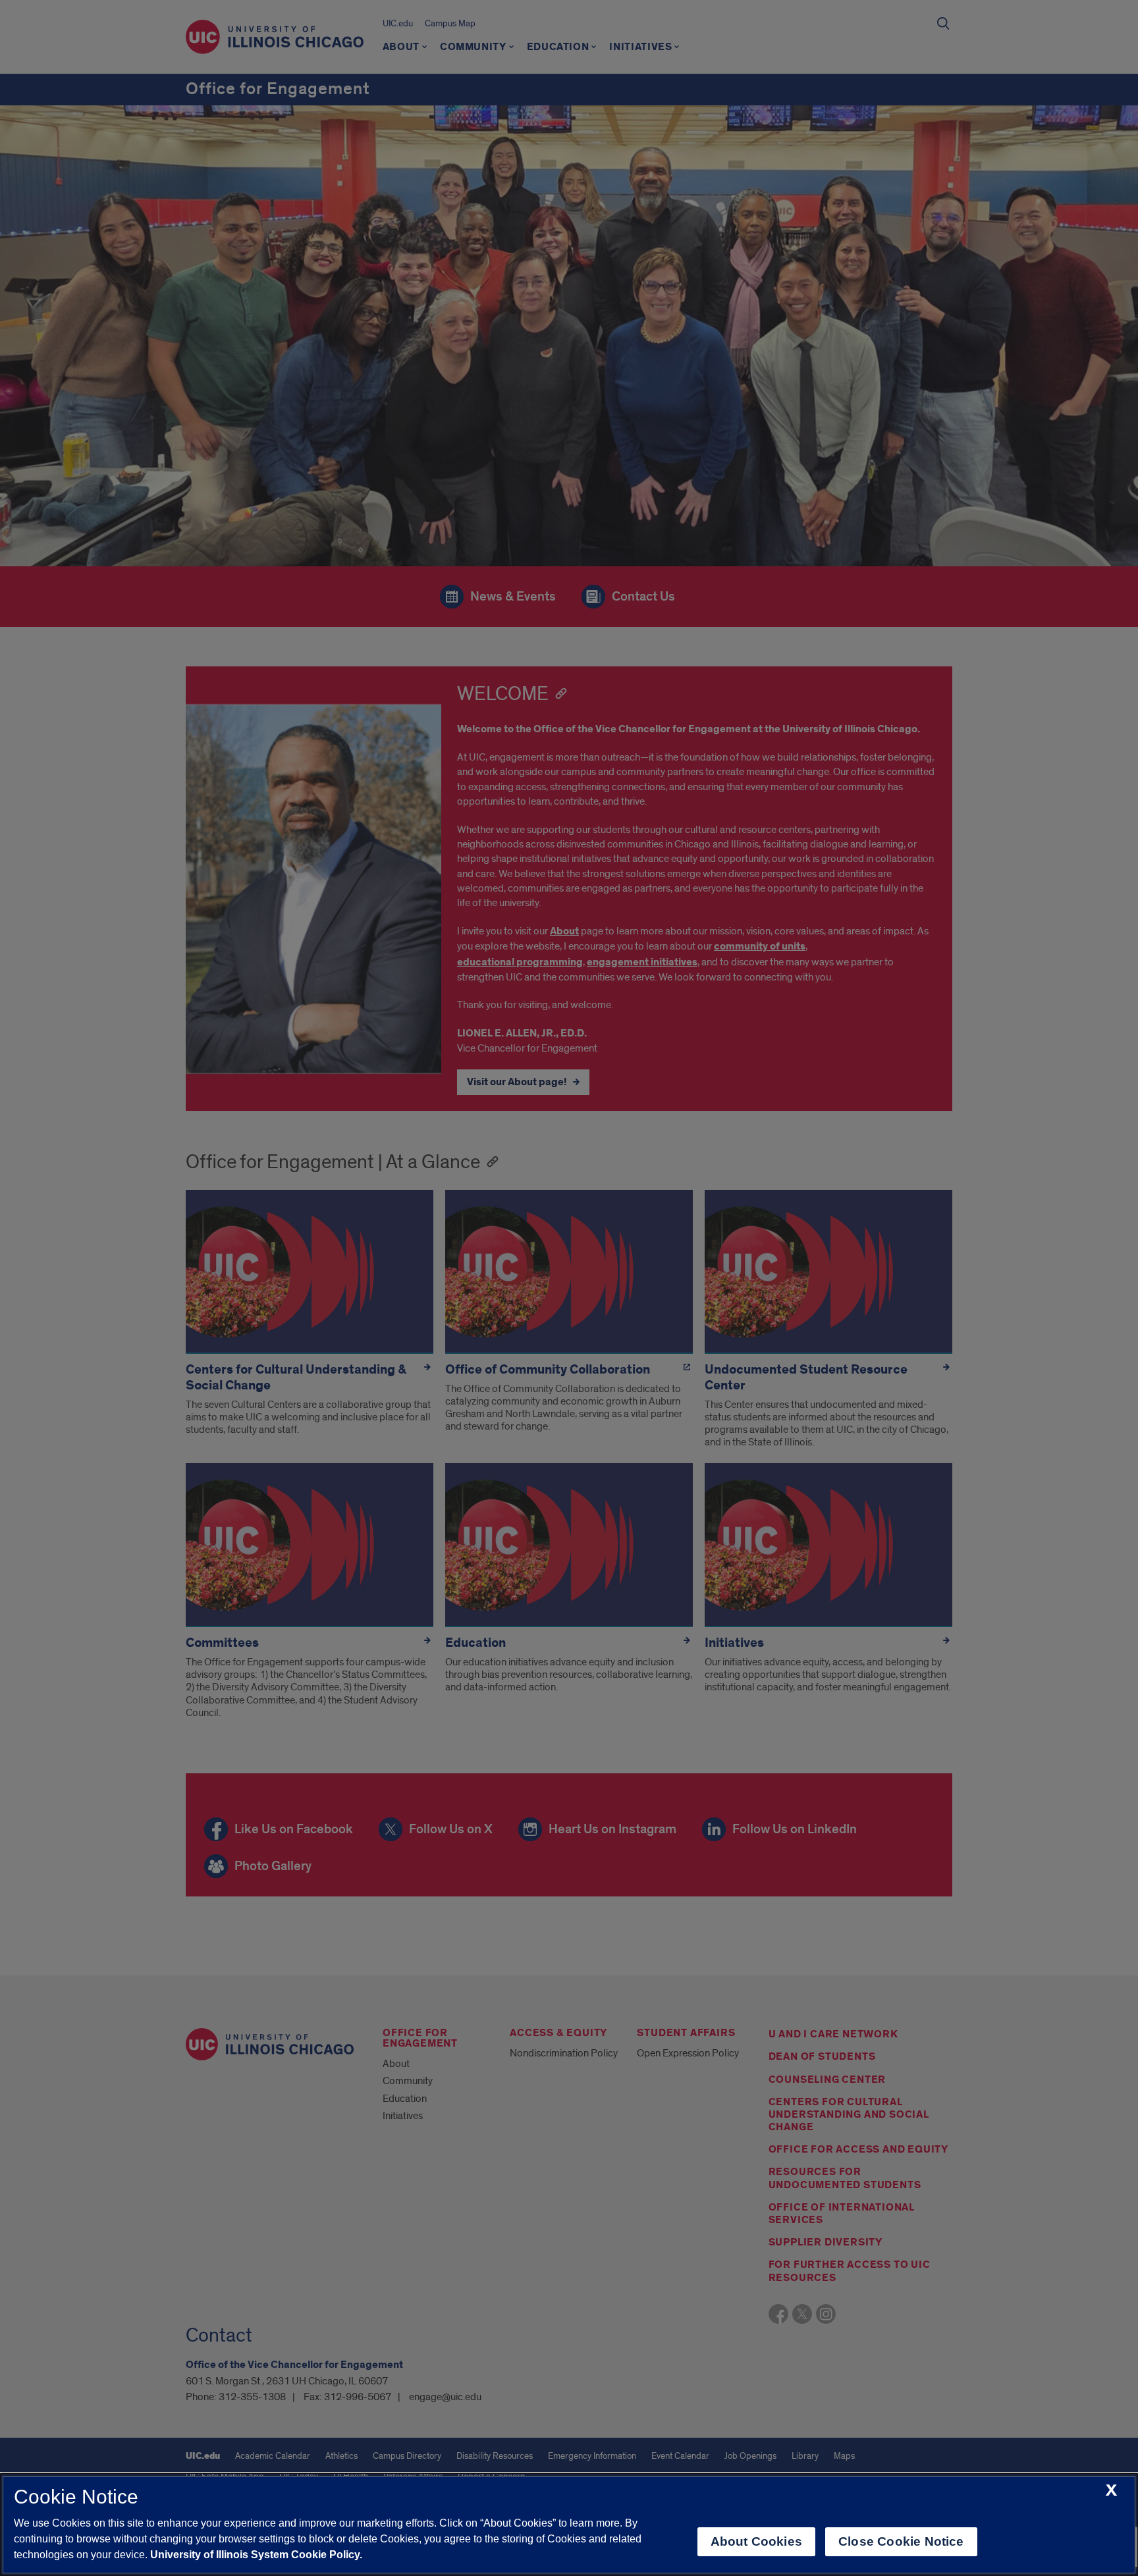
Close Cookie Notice (901, 2541)
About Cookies (756, 2541)
